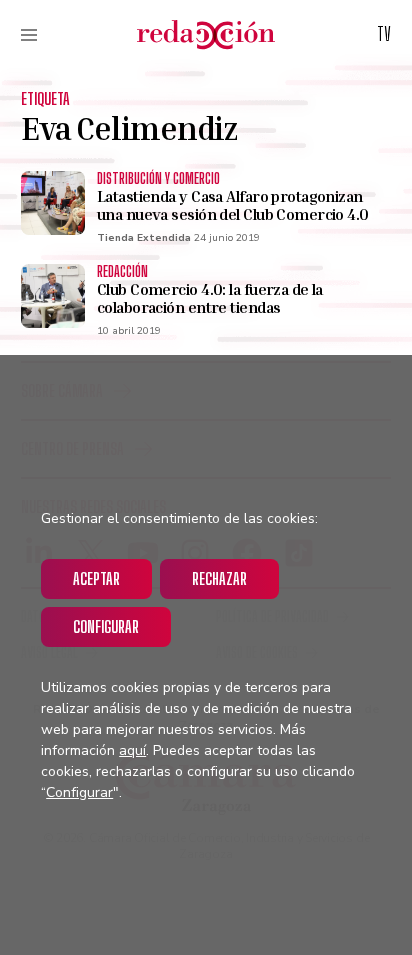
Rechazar (219, 578)
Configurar (106, 626)
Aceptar (96, 578)
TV (384, 34)
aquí (132, 750)
